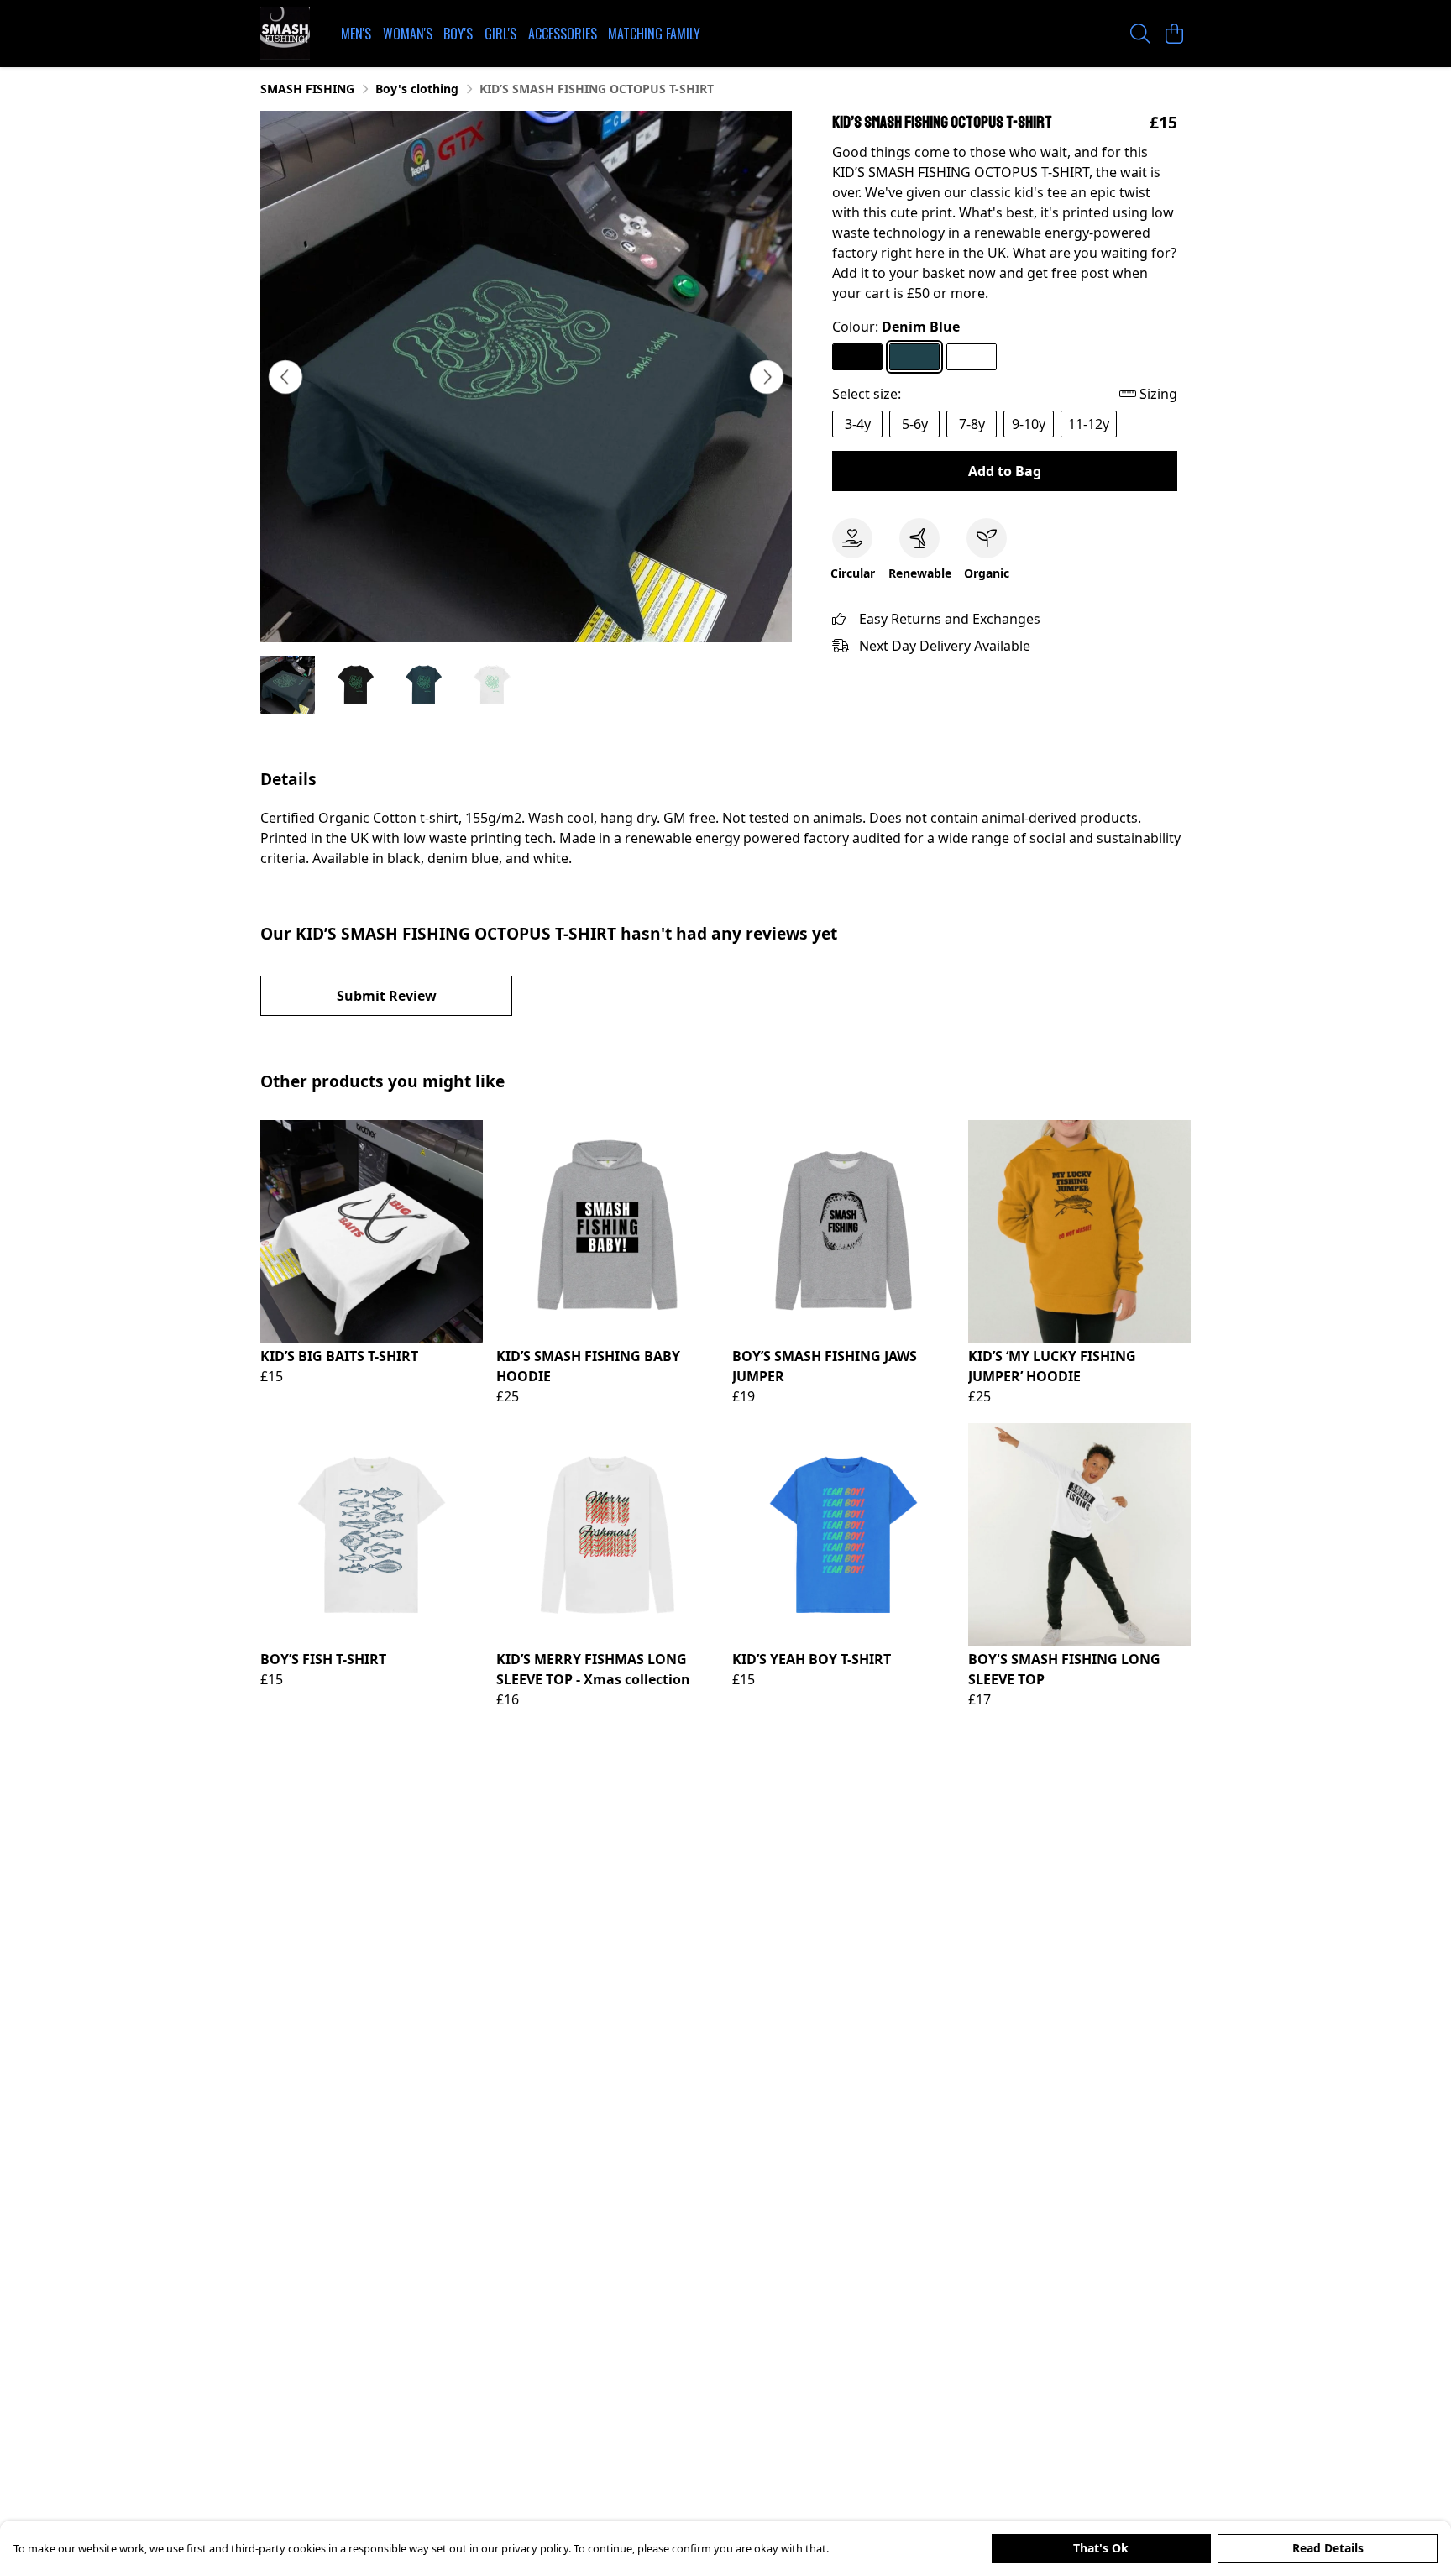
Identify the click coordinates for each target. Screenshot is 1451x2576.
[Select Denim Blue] (914, 357)
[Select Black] (857, 357)
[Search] (1140, 34)
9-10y (1029, 424)
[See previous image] (285, 377)
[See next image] (767, 377)
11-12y (1089, 424)
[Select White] (972, 357)
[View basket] (1174, 34)
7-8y (972, 424)
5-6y (915, 424)
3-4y (858, 424)
